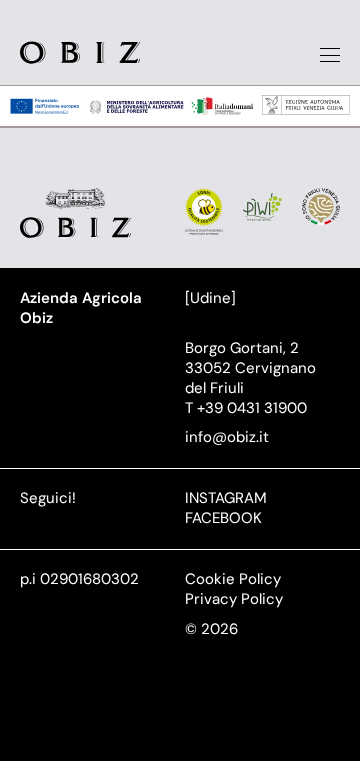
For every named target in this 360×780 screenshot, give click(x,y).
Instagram (226, 498)
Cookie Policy (233, 579)
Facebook (223, 518)
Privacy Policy (234, 599)
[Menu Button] (330, 55)
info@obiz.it (227, 437)
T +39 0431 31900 (246, 408)
